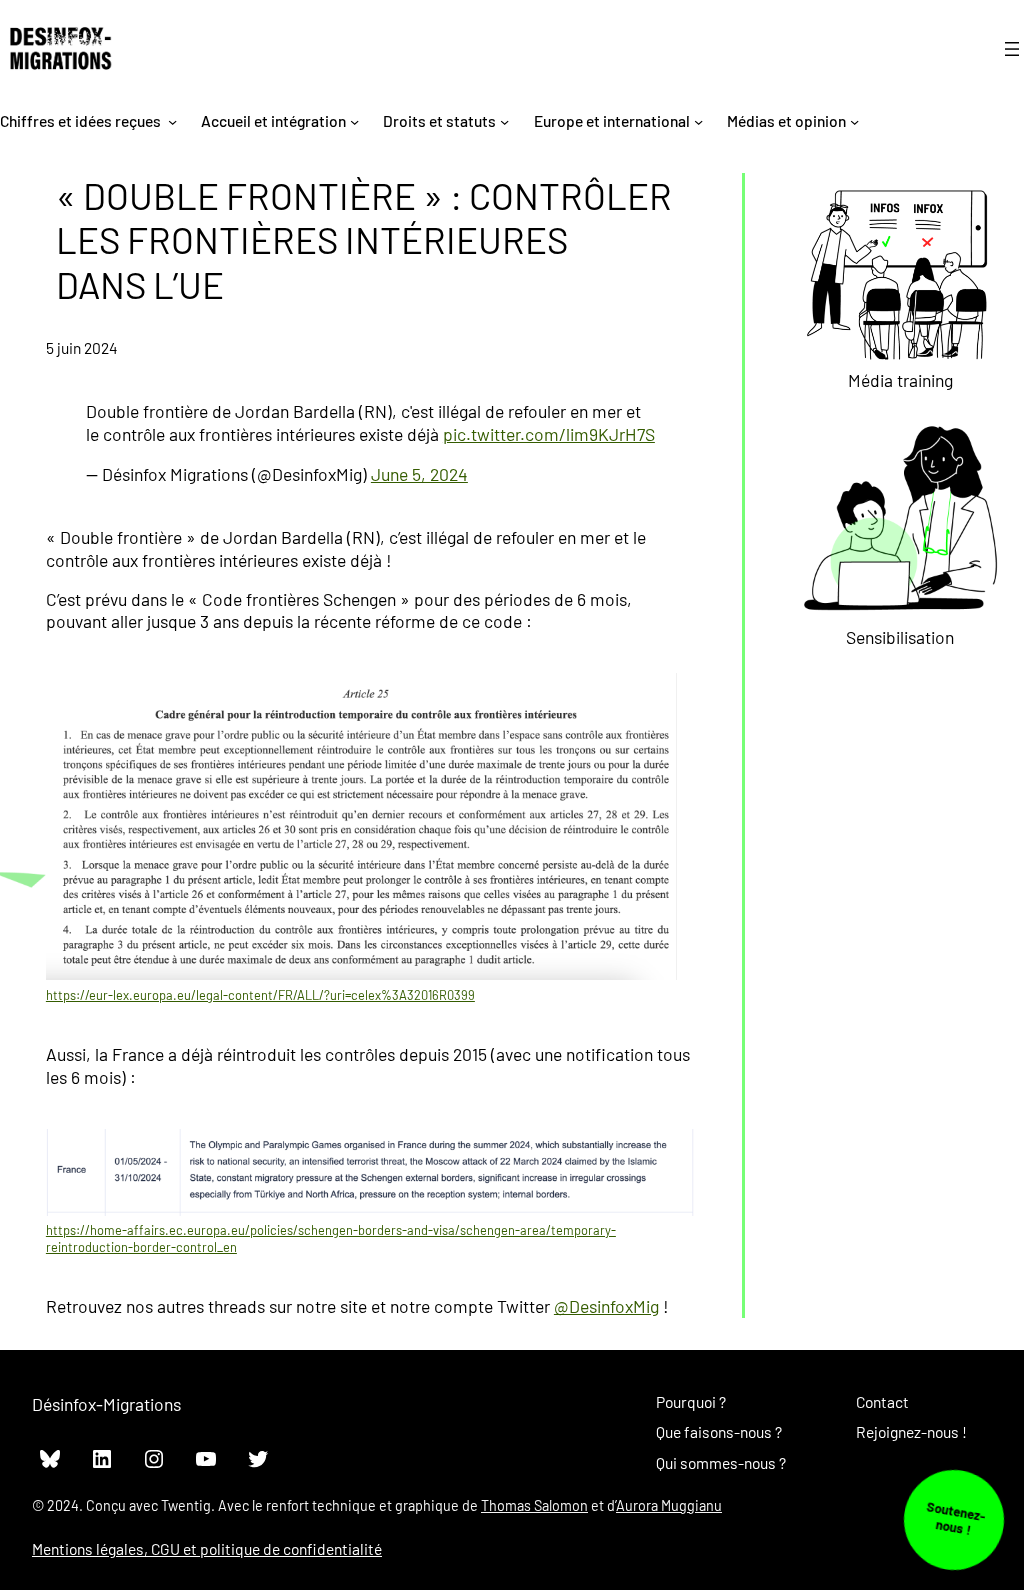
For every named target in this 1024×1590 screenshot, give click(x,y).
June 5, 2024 (419, 474)
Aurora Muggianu (669, 1505)
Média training (900, 380)
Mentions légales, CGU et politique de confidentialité (207, 1548)
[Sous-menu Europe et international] (698, 120)
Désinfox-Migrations (106, 1404)
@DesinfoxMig (606, 1306)
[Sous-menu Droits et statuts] (504, 120)
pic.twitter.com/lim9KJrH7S (549, 434)
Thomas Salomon (534, 1505)
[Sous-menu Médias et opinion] (854, 120)
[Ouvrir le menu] (1012, 49)
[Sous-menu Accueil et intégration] (354, 120)
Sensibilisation (900, 637)
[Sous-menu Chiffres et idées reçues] (172, 120)
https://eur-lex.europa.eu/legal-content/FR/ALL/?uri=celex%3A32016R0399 (260, 995)
